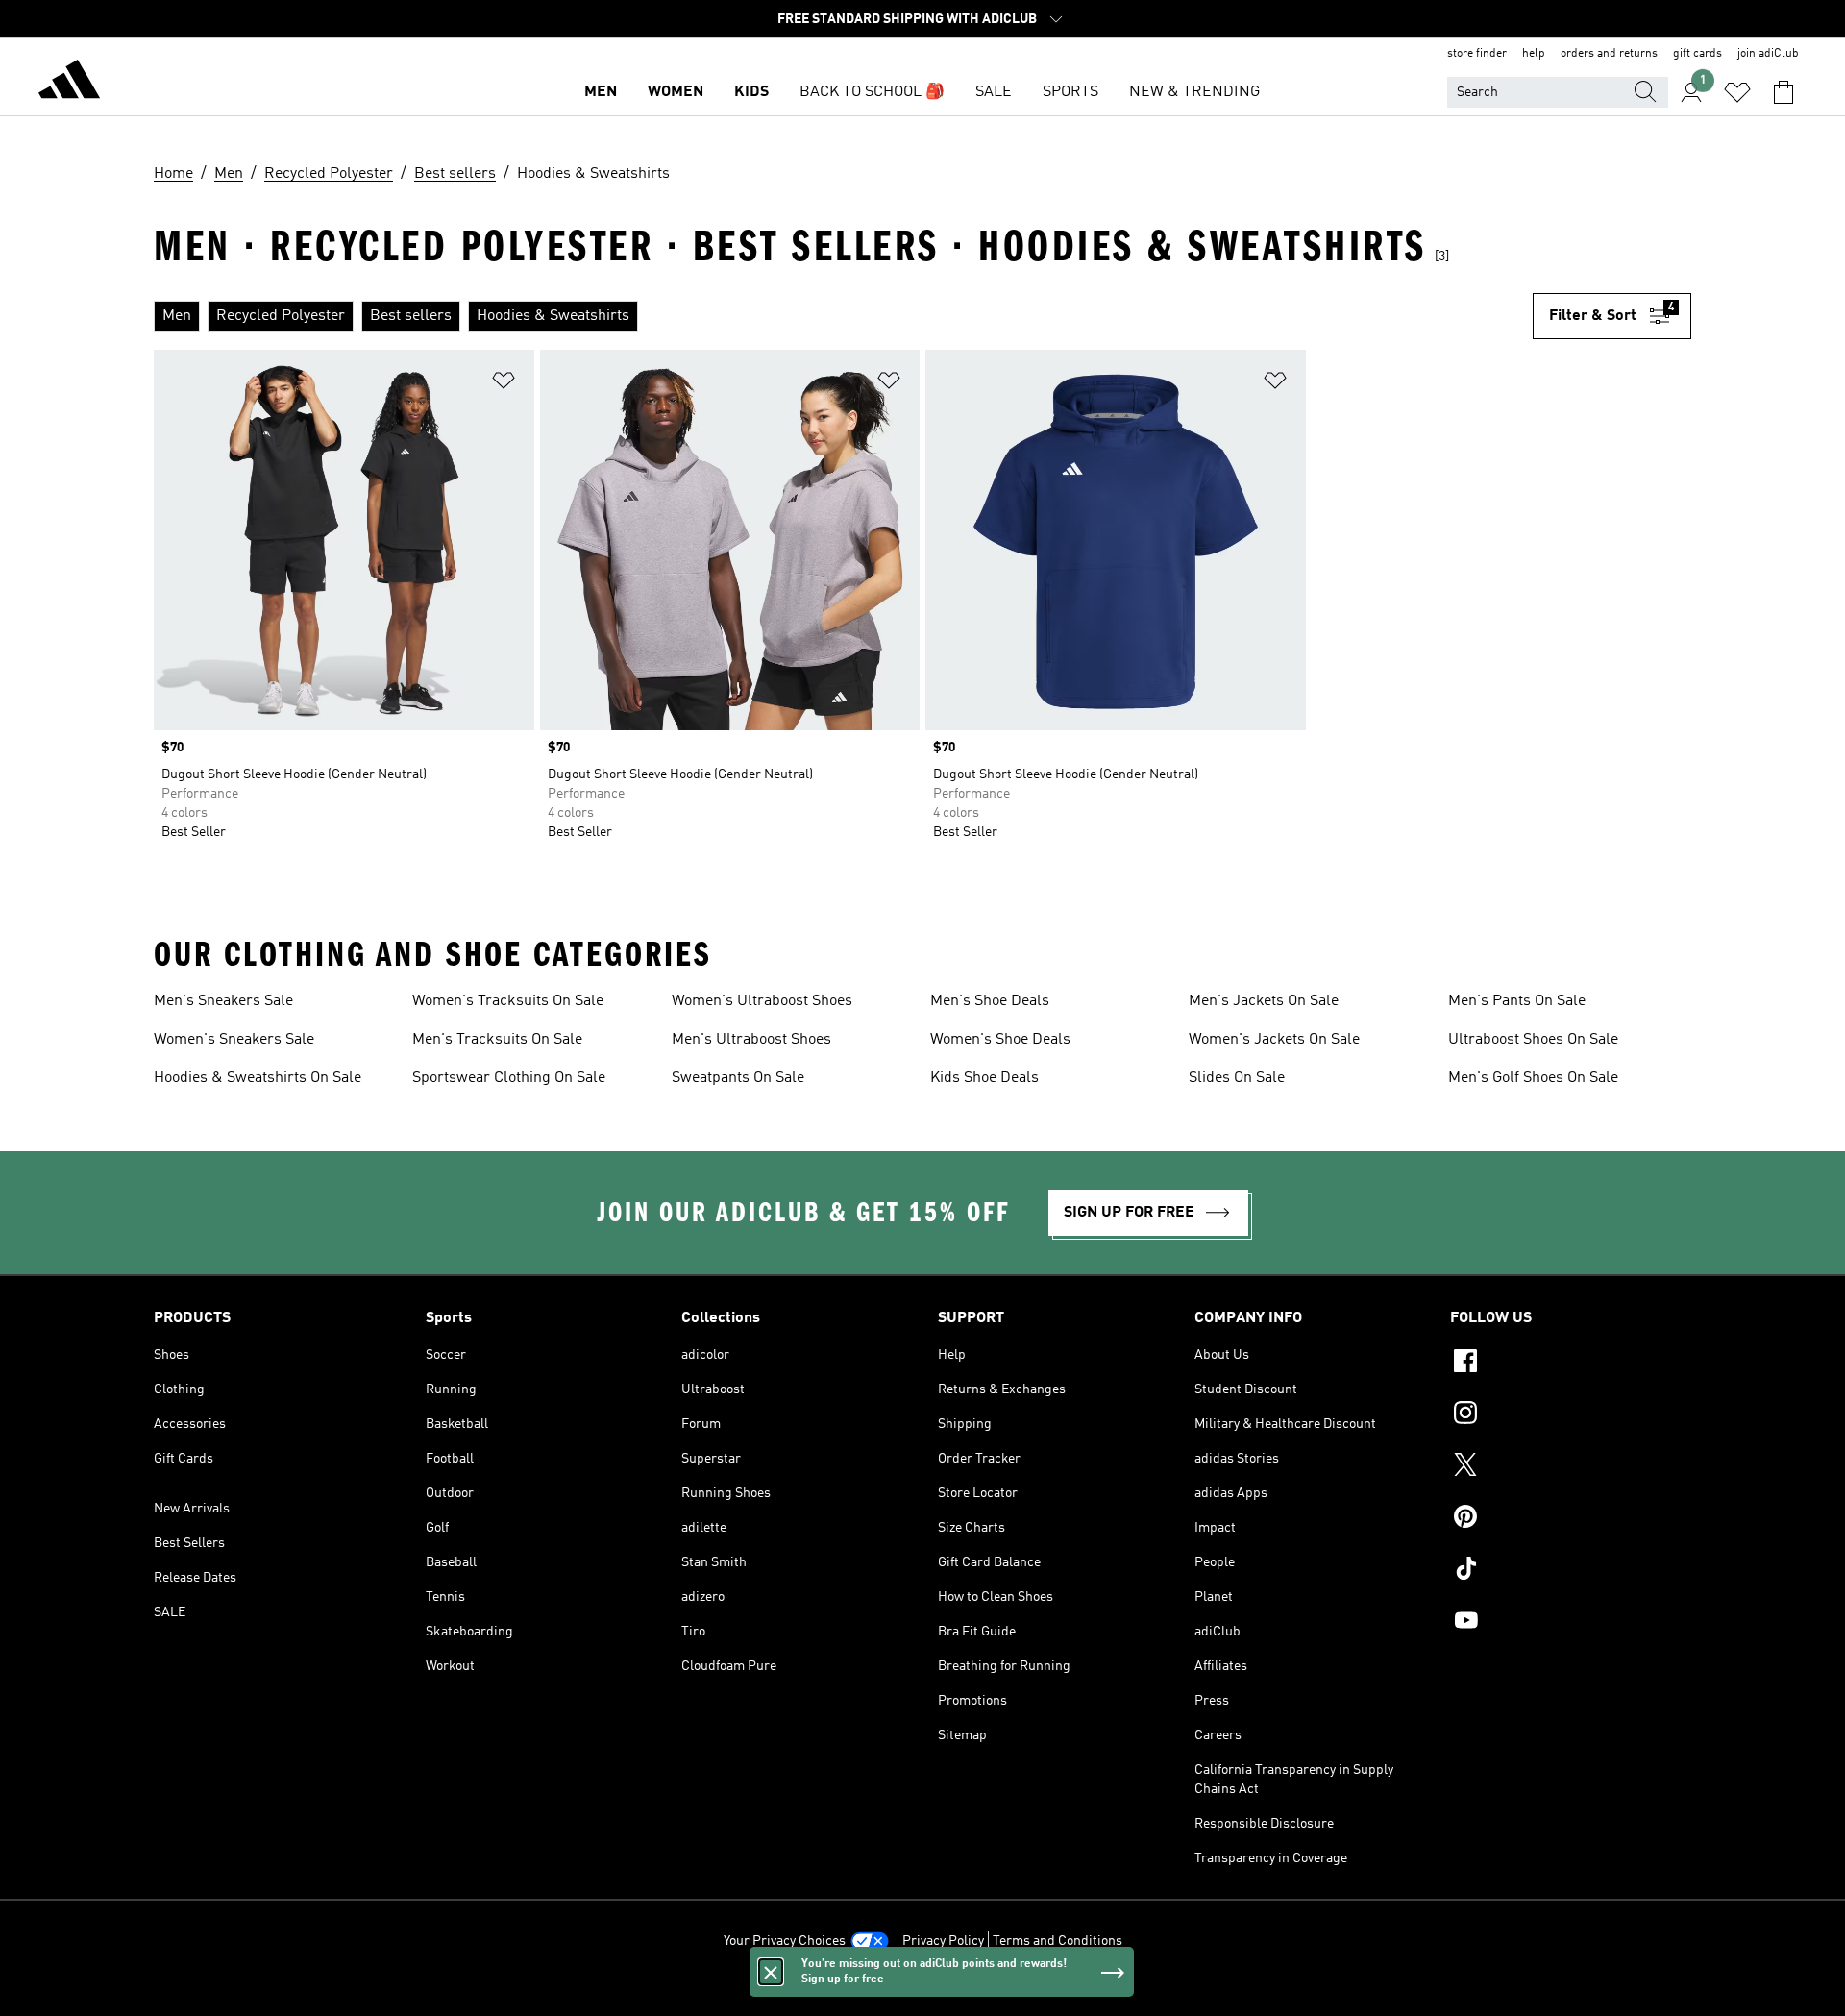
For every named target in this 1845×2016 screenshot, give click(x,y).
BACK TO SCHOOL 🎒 (872, 92)
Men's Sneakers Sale (223, 1001)
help (1534, 54)
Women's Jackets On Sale (1274, 1040)
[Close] (771, 1972)
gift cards (1697, 54)
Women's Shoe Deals (1000, 1040)
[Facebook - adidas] (1571, 1364)
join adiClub (1768, 54)
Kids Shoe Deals (984, 1078)
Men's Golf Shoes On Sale (1533, 1078)
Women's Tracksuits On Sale (508, 1001)
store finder (1477, 54)
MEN (601, 92)
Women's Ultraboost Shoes (762, 1001)
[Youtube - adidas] (1571, 1623)
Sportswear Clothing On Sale (509, 1078)
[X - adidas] (1571, 1467)
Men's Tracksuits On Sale (497, 1040)
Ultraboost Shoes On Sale (1533, 1040)
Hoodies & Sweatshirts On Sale (258, 1078)
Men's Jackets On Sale (1264, 1001)
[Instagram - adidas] (1571, 1415)
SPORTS (1070, 92)
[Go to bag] (1783, 92)
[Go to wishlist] (1737, 92)
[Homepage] (69, 83)
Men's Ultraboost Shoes (751, 1040)
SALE (994, 92)
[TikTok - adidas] (1571, 1571)
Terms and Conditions (1058, 1941)
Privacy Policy (943, 1941)
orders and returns (1609, 54)
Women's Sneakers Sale (234, 1040)
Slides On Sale (1237, 1078)
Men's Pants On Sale (1517, 1001)
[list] (843, 316)
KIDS (751, 92)
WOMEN (676, 92)
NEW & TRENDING (1194, 92)
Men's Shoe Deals (990, 1001)
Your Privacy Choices (785, 1941)
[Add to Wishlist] (504, 384)
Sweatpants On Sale (738, 1078)
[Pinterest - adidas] (1571, 1519)
